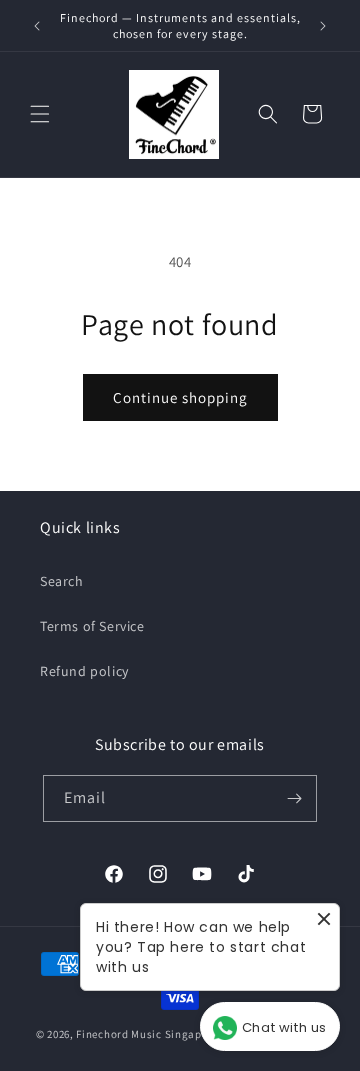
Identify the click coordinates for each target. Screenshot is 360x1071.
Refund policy (84, 671)
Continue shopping (180, 397)
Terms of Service (92, 626)
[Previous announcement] (37, 26)
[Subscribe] (294, 798)
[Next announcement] (323, 26)
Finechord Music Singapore (147, 1034)
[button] (40, 114)
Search (62, 581)
